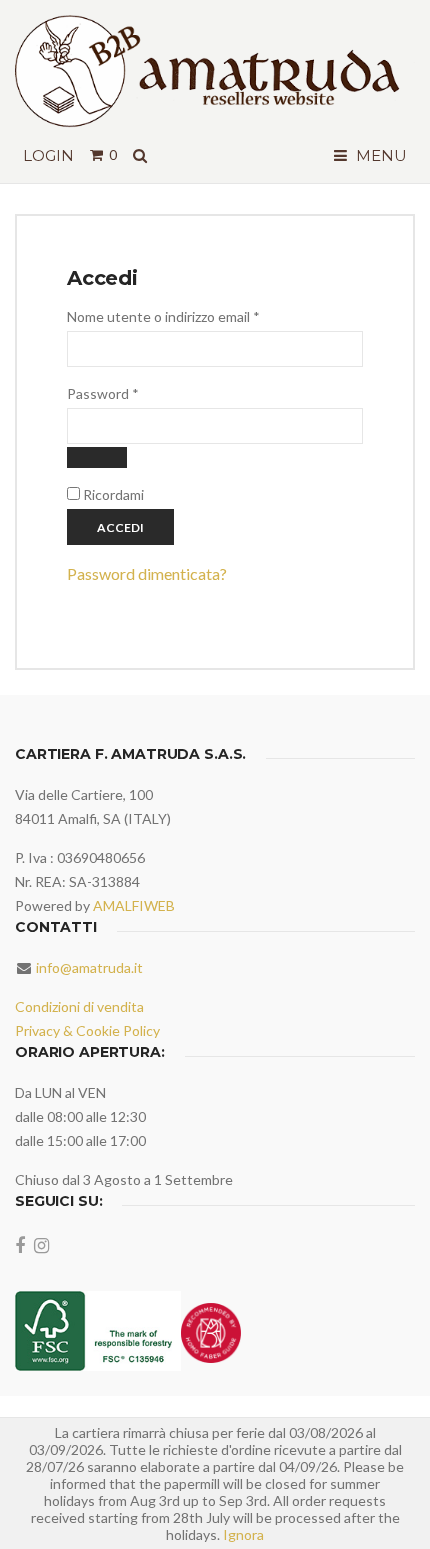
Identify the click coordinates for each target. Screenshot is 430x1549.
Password (132, 393)
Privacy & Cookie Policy (87, 1030)
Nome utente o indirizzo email (192, 316)
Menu (379, 155)
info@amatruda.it (89, 967)
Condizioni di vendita (79, 1006)
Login (48, 155)
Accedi (120, 527)
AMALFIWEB (134, 905)
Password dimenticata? (147, 573)
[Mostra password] (97, 457)
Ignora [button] (243, 1534)
